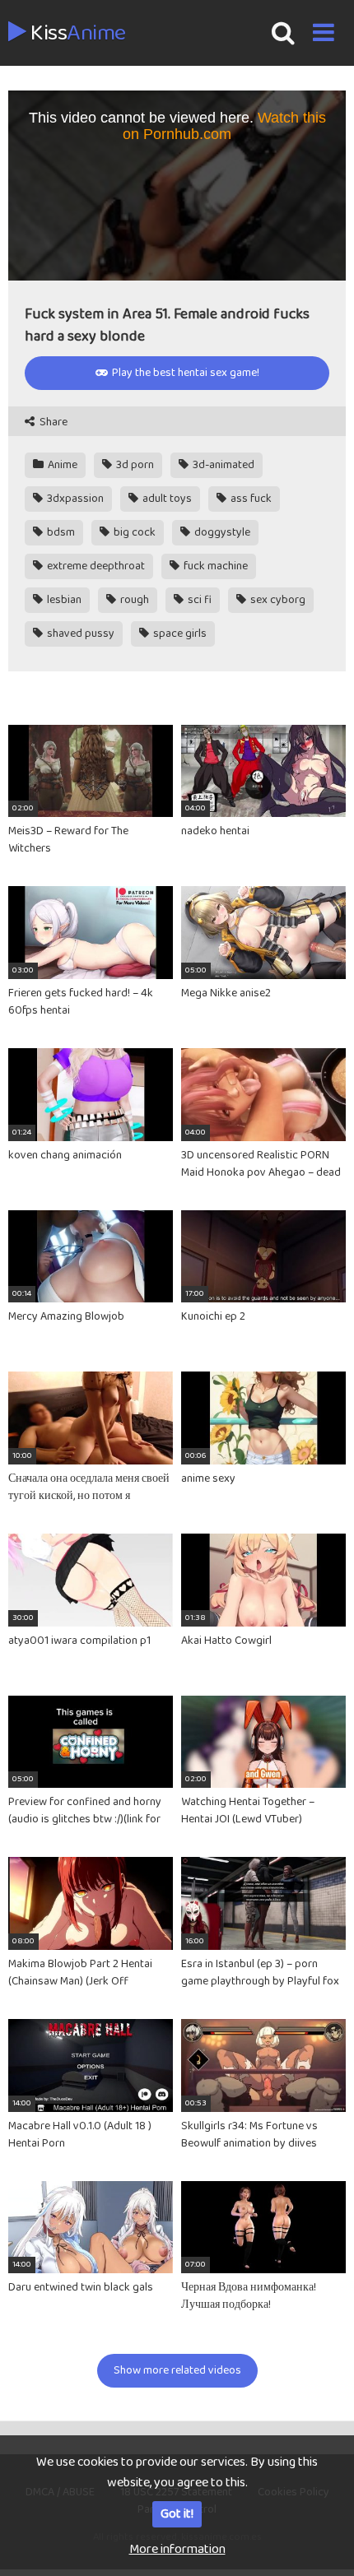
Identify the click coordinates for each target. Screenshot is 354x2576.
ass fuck (250, 499)
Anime (61, 465)
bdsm (60, 532)
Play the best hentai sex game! (184, 373)
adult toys (166, 499)
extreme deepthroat (95, 566)
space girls (179, 634)
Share (52, 422)
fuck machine (214, 566)
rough (133, 600)
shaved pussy (79, 634)
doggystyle (221, 532)
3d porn (134, 465)
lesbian (63, 600)
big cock (133, 532)
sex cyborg (277, 600)
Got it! (177, 2514)
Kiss (76, 34)
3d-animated (222, 465)
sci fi (198, 600)
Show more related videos (177, 2370)
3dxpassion (74, 499)
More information (177, 2549)
